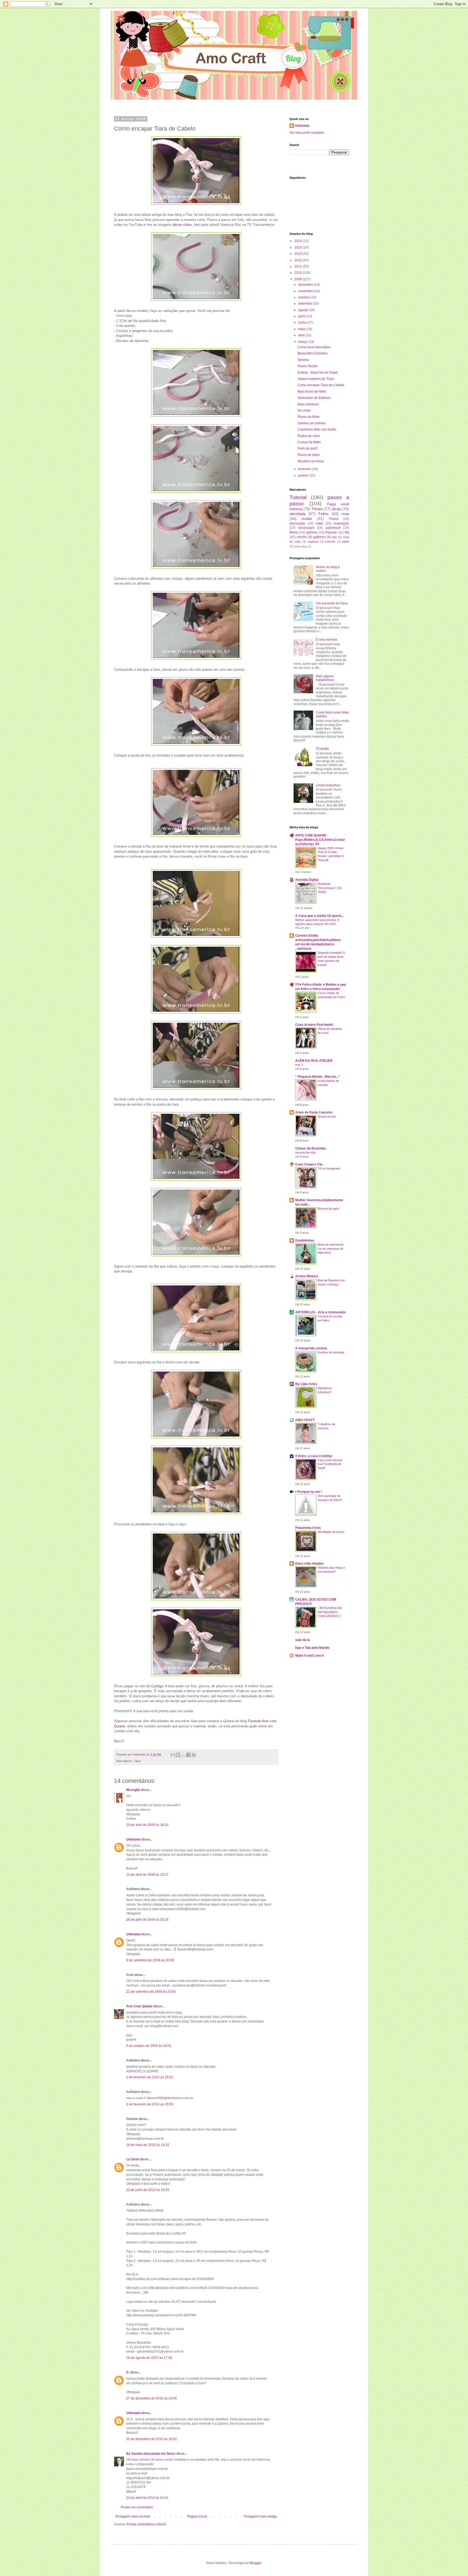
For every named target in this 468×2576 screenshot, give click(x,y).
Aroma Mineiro (307, 1276)
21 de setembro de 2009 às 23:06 (151, 1992)
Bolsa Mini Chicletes (313, 353)
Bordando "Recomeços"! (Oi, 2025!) (330, 888)
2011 (299, 266)
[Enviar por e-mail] (173, 1755)
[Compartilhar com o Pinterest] (194, 1755)
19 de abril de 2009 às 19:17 (147, 1875)
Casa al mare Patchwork (314, 1025)
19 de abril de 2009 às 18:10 (147, 1825)
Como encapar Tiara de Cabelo (321, 385)
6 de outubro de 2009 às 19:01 (149, 2046)
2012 (299, 260)
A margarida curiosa (311, 1348)
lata (334, 537)
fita (347, 532)
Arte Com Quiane (139, 2006)
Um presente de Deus (332, 603)
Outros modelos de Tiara (316, 379)
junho (303, 323)
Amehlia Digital (307, 880)
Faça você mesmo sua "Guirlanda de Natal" (330, 1464)
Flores (317, 509)
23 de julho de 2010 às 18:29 (148, 2190)
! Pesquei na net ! (308, 1492)
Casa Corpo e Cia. (309, 1164)
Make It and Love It (310, 1656)
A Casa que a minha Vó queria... (320, 916)
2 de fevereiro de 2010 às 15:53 (150, 2104)
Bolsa (294, 532)
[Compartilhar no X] (183, 1755)
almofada (298, 514)
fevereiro (305, 469)
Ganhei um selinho (312, 423)
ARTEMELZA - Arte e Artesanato (320, 1312)
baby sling (300, 546)
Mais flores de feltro (312, 392)
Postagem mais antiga (260, 2516)
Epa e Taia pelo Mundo (312, 1648)
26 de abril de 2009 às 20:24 (147, 1920)
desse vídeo (182, 225)
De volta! (304, 411)
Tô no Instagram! (329, 1168)
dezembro (306, 285)
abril (302, 335)
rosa (345, 514)
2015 (299, 241)
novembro (306, 291)
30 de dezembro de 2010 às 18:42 (152, 2439)
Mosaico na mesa (311, 461)
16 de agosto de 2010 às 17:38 (149, 2358)
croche (302, 537)
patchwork (333, 528)
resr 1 (299, 1065)
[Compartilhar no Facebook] (188, 1755)
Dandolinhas (305, 1240)
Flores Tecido (308, 366)
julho (302, 316)
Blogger (256, 2563)
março (303, 342)
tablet (346, 542)
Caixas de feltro (309, 442)
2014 (299, 247)
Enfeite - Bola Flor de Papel (318, 373)
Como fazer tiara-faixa (314, 347)
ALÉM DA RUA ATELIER (314, 1061)
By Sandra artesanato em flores (151, 2454)
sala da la (303, 1640)
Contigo (157, 1686)
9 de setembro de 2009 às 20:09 (150, 1960)
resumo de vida (305, 1152)
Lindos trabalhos (328, 785)
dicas (337, 509)
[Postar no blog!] (178, 1755)
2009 (299, 279)
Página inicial (197, 2516)
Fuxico (334, 519)
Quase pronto (327, 1116)
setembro (305, 304)
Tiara (137, 1761)
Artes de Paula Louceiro (314, 1112)
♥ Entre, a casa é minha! (314, 1456)
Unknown (133, 1839)
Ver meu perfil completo (307, 133)
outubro (304, 297)
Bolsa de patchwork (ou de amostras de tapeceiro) (331, 1249)
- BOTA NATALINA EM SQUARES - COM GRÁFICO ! (330, 1612)
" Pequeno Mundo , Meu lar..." (318, 1077)
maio (302, 329)
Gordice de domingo (331, 1352)
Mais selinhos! (308, 404)
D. (128, 2372)
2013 (299, 254)
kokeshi (330, 542)
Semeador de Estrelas (314, 398)
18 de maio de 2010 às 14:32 (148, 2145)
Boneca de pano (328, 1209)
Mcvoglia (133, 1790)
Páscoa (331, 532)
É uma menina (326, 640)
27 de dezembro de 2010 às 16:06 (152, 2398)
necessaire (306, 528)
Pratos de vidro (309, 436)
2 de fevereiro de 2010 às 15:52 (150, 2077)
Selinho (303, 360)
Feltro (324, 514)
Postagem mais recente (133, 2516)
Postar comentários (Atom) (146, 2524)
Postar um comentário (137, 2507)
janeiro (304, 476)
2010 (299, 273)
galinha (312, 532)
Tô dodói (322, 749)
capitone (313, 542)
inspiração (341, 523)
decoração (297, 523)
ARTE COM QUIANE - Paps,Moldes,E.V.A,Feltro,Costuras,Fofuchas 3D (320, 840)
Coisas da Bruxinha (310, 1148)
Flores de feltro (309, 417)
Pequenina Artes (308, 1528)
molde (307, 519)
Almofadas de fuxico (331, 1532)
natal (319, 523)
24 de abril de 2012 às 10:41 (147, 2498)
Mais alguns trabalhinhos (325, 678)
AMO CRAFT (305, 1420)
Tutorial (298, 497)
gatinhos (319, 537)
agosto (304, 310)
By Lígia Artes (306, 1384)
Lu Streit (133, 2159)
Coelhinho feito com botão (317, 429)
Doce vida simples (309, 1564)
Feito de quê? (308, 448)
